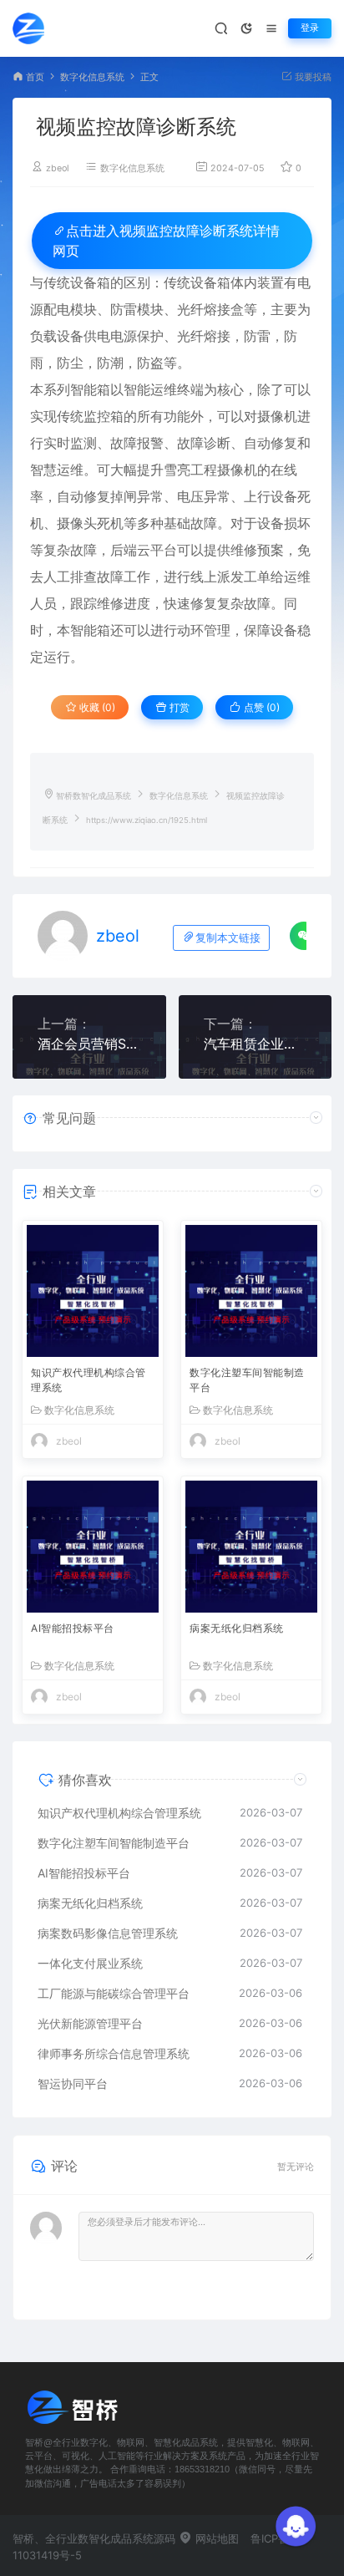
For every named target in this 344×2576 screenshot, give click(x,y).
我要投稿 (312, 77)
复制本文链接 (228, 938)
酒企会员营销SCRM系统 (89, 1044)
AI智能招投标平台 (73, 1628)
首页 (35, 77)
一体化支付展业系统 (90, 1963)
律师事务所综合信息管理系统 (114, 2053)
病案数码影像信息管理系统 (108, 1933)
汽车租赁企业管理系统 (255, 1044)
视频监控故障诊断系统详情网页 (166, 241)
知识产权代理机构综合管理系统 (89, 1380)
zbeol (58, 168)
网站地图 (215, 2538)
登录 (310, 28)
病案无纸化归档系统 (237, 1628)
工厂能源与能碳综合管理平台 (114, 1993)
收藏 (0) (96, 707)
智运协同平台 (73, 2083)
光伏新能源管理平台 (90, 2023)
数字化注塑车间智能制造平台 (247, 1380)
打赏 (178, 707)
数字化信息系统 (92, 77)
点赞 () (261, 707)
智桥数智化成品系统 (94, 796)
